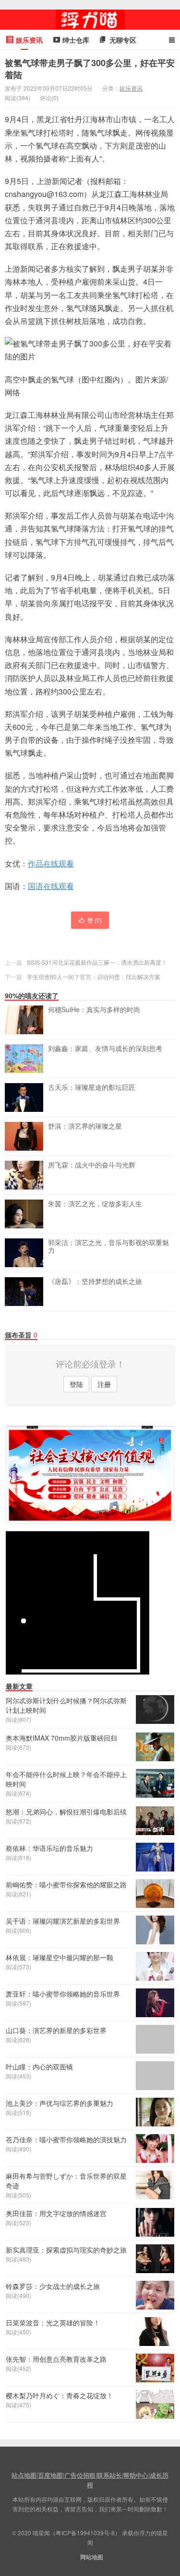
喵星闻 (90, 20)
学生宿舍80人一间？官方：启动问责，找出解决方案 (94, 976)
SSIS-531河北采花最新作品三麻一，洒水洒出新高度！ (97, 962)
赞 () (95, 920)
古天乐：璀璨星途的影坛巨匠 (92, 1087)
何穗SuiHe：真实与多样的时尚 (94, 1010)
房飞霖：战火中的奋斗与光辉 (92, 1165)
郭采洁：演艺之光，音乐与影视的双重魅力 (108, 1247)
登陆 (76, 1384)
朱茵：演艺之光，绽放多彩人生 (95, 1204)
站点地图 (24, 2475)
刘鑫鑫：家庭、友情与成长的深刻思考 (105, 1049)
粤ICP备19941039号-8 (85, 2533)
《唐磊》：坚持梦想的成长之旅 (95, 1282)
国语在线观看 (51, 886)
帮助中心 (136, 2475)
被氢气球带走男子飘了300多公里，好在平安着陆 (90, 69)
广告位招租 (80, 2475)
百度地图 (50, 2475)
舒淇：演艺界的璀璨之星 (85, 1126)
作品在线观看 (51, 863)
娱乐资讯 (131, 88)
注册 (104, 1384)
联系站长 (109, 2475)
